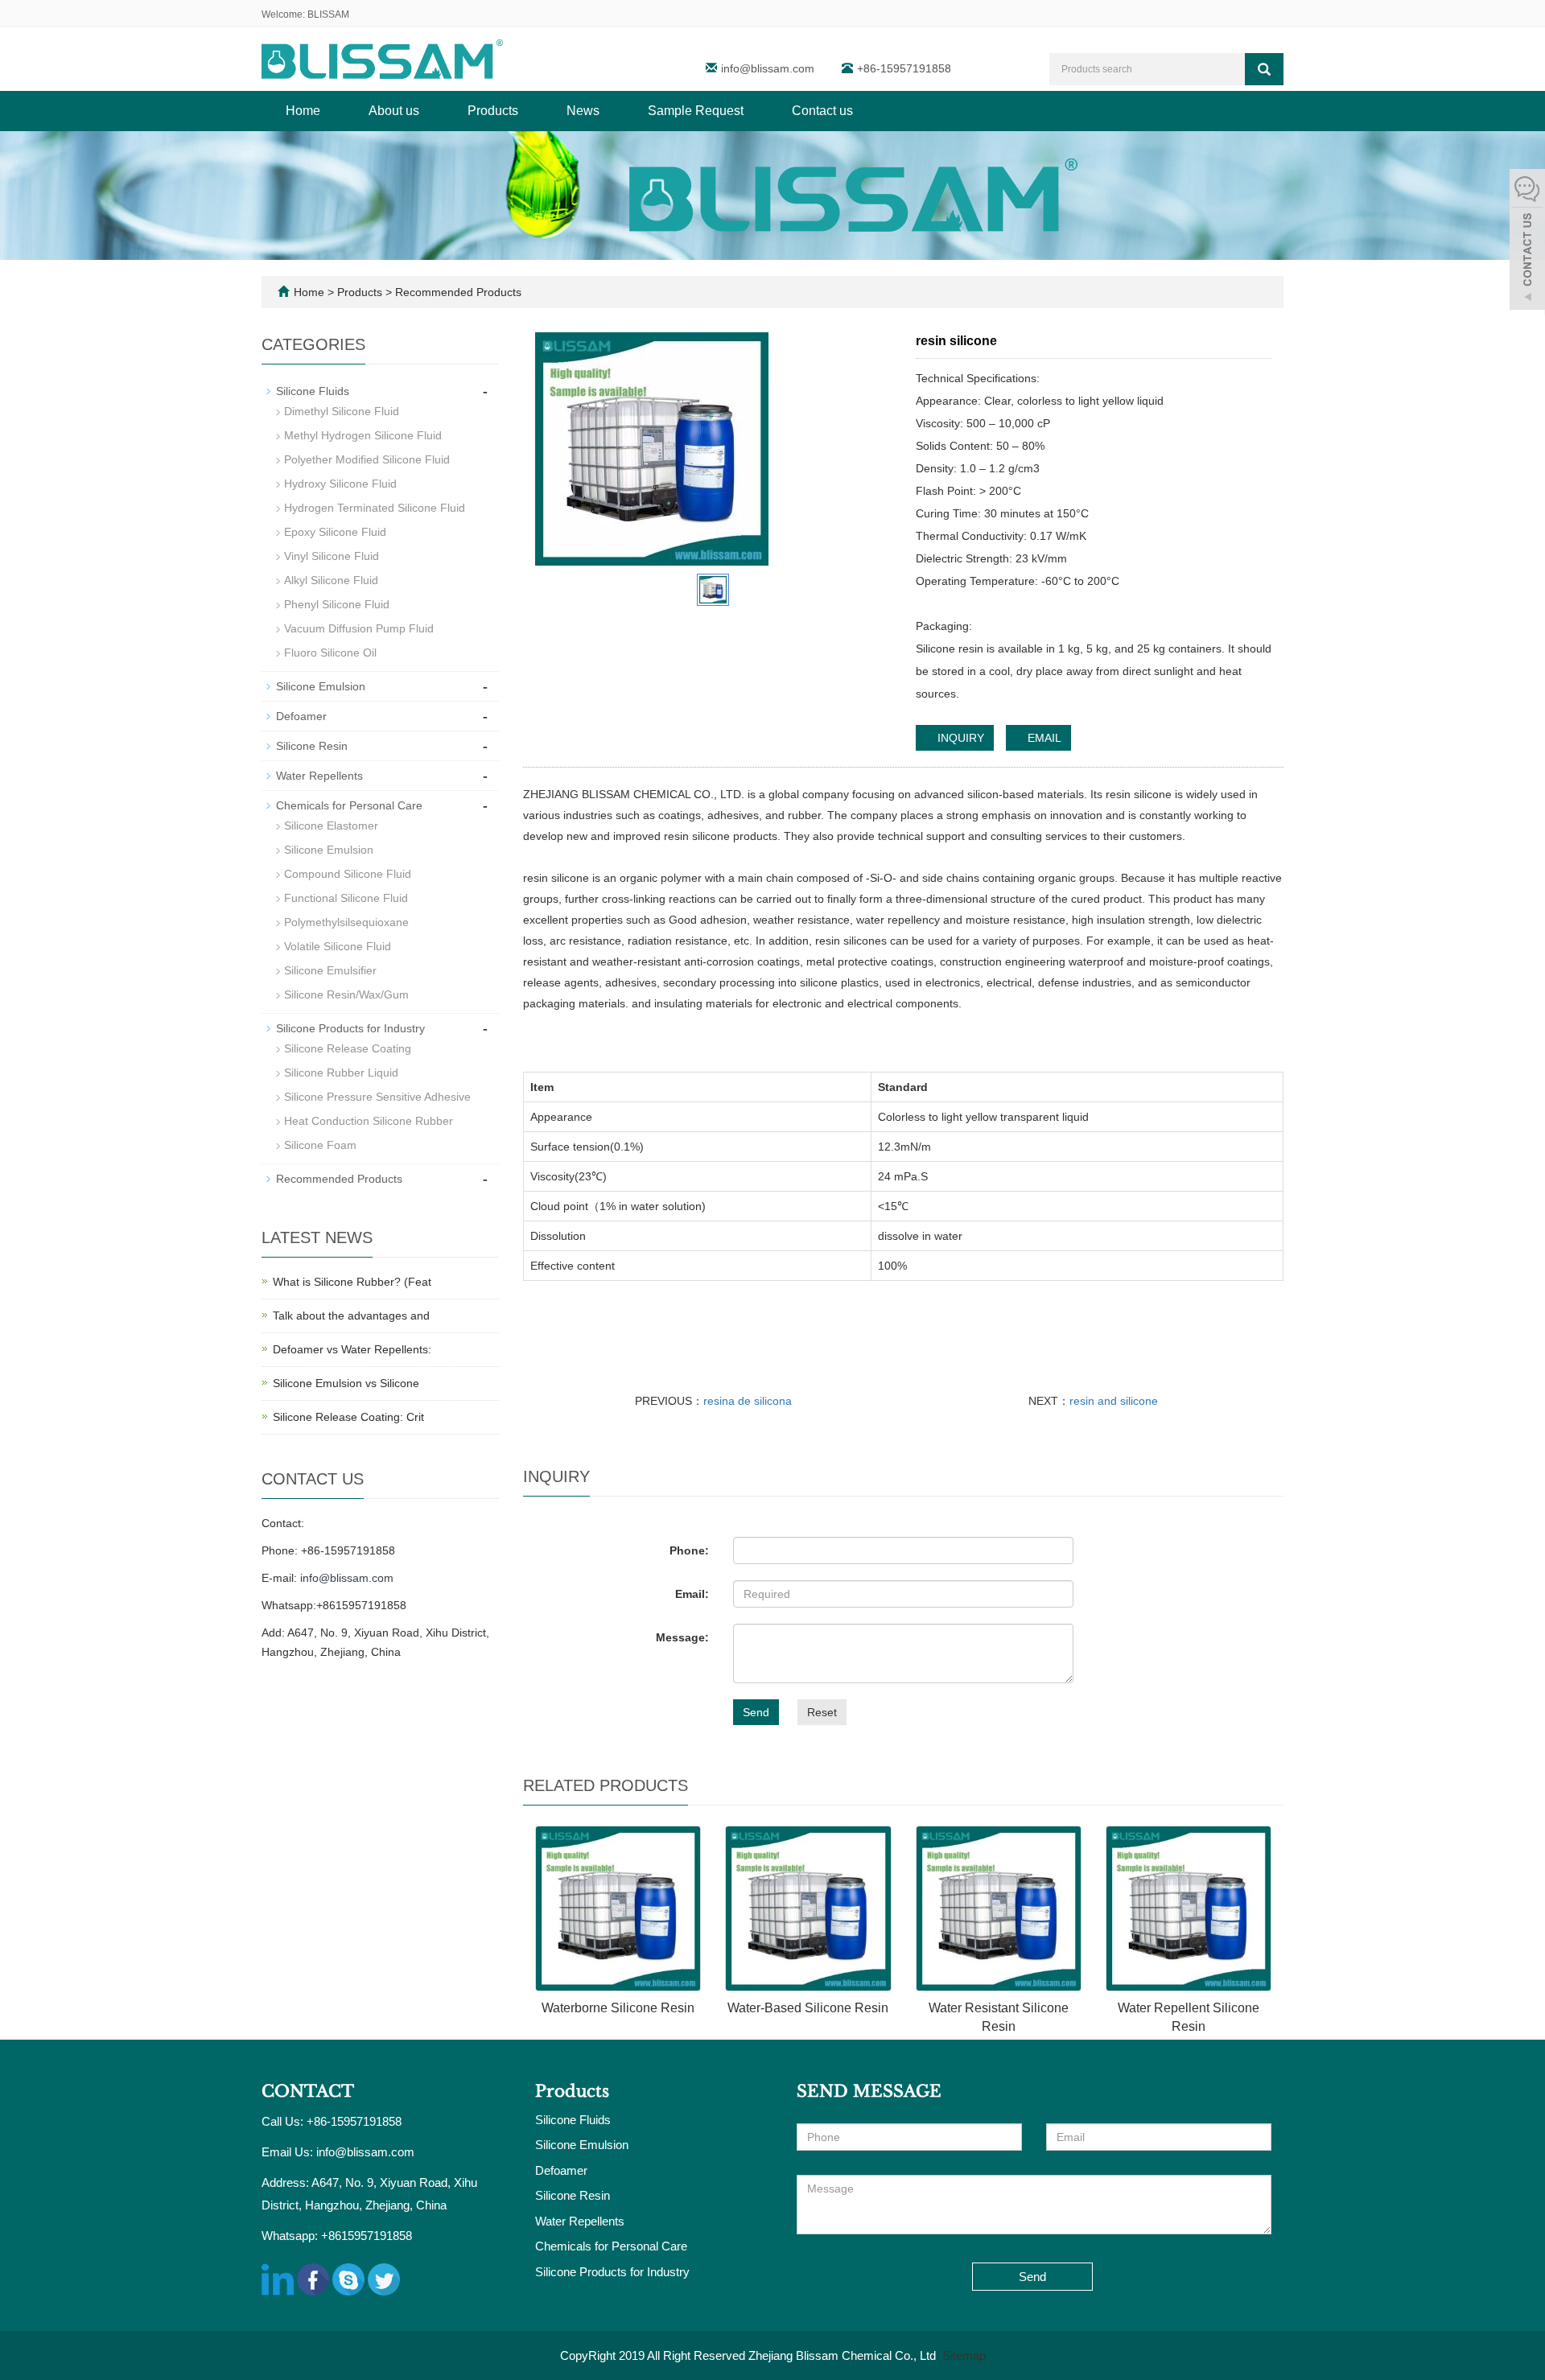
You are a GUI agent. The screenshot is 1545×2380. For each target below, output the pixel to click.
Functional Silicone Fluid (346, 898)
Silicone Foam (320, 1145)
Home (303, 111)
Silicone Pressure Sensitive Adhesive (377, 1097)
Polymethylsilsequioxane (346, 922)
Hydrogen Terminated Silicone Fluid (375, 508)
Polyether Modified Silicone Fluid (367, 459)
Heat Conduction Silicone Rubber (369, 1121)
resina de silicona (748, 1401)
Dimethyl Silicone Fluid (342, 411)
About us (394, 111)
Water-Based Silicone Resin (808, 2008)
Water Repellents (319, 776)
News (583, 111)
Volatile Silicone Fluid (338, 946)
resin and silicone (1114, 1401)
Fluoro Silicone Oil (330, 653)
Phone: (689, 1550)
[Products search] (1264, 69)
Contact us (822, 111)
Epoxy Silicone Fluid (335, 532)
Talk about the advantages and (351, 1316)
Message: (682, 1637)
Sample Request (696, 111)
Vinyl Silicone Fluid (332, 556)
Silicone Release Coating (348, 1048)
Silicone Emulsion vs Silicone (346, 1383)
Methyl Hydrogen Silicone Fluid (363, 435)
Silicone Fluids (313, 391)
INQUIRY (959, 738)
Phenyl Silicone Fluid (337, 604)
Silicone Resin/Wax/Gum (346, 994)
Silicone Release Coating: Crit (348, 1417)
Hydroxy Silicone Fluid (340, 484)
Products (493, 111)
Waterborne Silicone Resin (618, 2008)
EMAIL (1043, 738)
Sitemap (964, 2355)
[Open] (1527, 241)
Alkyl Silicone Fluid (331, 580)
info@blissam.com (769, 68)
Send (756, 1712)
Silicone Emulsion (321, 686)
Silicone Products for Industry (350, 1028)
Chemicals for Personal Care (349, 805)
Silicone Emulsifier (330, 970)
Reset (822, 1712)
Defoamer (301, 716)
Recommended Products (457, 292)
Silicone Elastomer (331, 826)
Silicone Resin (312, 746)
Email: (692, 1594)
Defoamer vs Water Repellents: (352, 1349)
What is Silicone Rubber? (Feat (352, 1282)
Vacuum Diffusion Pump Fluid (359, 628)
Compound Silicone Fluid (348, 874)
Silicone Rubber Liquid (341, 1073)
